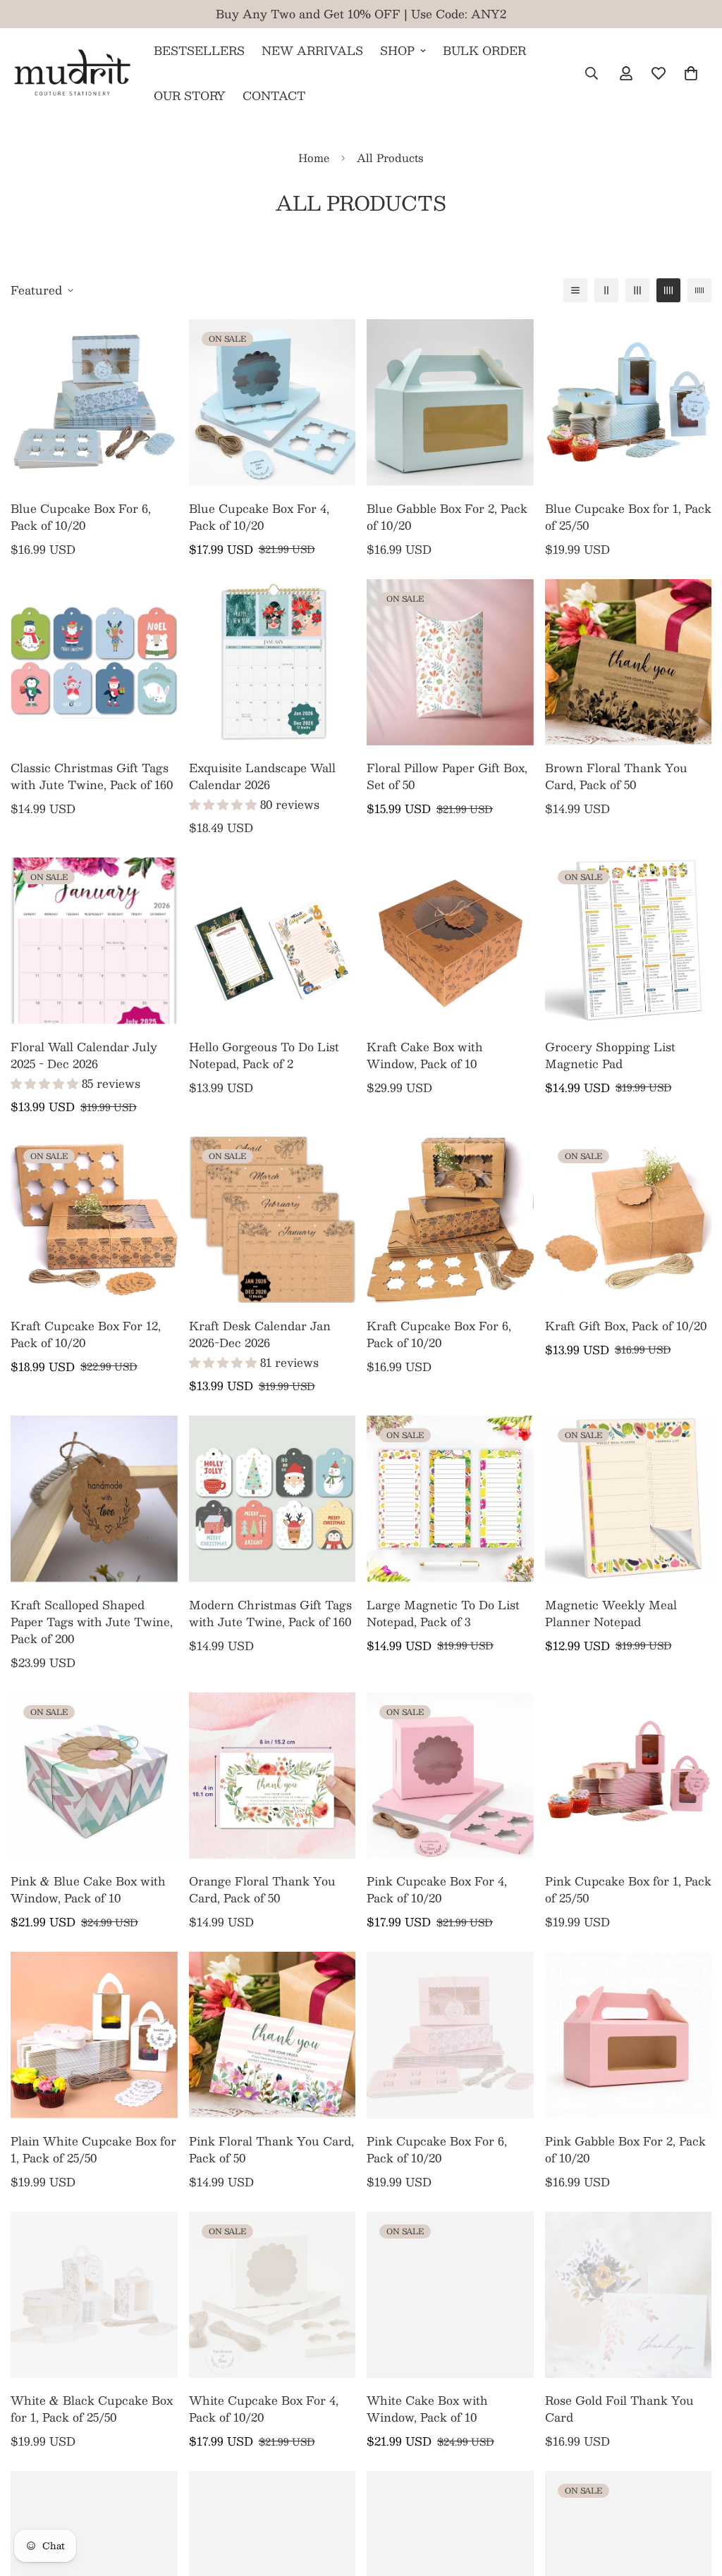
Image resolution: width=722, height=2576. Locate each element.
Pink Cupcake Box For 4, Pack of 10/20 (437, 1890)
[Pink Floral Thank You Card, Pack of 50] (273, 2035)
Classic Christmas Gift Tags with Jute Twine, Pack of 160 (92, 776)
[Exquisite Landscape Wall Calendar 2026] (273, 662)
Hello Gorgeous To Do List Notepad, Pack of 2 (264, 1055)
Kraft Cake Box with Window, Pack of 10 (425, 1055)
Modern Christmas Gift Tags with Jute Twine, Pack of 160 (270, 1614)
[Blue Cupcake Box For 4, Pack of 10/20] (273, 402)
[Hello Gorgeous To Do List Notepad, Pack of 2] (273, 941)
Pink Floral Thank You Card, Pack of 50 (271, 2150)
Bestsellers (199, 50)
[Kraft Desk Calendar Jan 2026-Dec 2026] (273, 1220)
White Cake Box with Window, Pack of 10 (427, 2409)
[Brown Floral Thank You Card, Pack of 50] (629, 662)
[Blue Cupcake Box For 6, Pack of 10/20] (94, 402)
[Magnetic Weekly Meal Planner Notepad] (629, 1499)
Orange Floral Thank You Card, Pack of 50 (262, 1890)
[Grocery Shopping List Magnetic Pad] (629, 941)
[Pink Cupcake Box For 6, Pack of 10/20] (450, 2035)
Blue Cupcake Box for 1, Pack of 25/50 (628, 517)
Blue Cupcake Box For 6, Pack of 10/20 (81, 517)
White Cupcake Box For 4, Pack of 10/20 (264, 2409)
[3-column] (637, 290)
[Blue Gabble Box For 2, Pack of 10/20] (450, 402)
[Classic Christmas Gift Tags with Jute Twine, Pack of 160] (94, 662)
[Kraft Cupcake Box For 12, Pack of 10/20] (94, 1220)
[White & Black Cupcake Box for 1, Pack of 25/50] (94, 2295)
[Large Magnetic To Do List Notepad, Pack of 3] (450, 1499)
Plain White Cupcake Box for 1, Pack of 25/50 (93, 2150)
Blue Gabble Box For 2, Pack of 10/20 (447, 517)
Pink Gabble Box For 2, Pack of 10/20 (625, 2150)
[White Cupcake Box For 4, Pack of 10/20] (273, 2295)
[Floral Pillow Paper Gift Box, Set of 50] (450, 662)
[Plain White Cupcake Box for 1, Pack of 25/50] (94, 2035)
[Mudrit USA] (72, 73)
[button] (691, 73)
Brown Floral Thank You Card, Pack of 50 (616, 776)
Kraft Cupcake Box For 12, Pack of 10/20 (86, 1335)
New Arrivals (312, 50)
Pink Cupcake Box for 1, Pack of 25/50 (628, 1890)
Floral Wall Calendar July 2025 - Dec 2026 (84, 1055)
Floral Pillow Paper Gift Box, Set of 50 (447, 776)
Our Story (190, 95)
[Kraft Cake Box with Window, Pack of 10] (450, 941)
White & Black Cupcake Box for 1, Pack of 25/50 (92, 2409)
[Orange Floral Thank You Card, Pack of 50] (273, 1776)
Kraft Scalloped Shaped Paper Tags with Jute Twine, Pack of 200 (92, 1622)
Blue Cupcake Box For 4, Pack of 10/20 (259, 517)
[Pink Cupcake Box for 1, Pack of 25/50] (629, 1776)
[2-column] (606, 290)
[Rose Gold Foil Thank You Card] (629, 2295)
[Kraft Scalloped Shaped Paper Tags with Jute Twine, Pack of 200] (94, 1499)
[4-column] (668, 290)
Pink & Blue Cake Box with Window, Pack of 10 (88, 1890)
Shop (397, 50)
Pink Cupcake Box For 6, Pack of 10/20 (437, 2150)
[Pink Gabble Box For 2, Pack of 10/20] (629, 2035)
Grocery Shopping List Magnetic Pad (610, 1055)
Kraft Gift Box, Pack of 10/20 (626, 1326)
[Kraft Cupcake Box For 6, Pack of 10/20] (450, 1220)
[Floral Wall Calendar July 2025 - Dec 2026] (94, 941)
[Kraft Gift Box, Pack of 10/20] (629, 1220)
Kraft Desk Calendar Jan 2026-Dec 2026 (260, 1335)
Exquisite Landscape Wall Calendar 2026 (262, 776)
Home (314, 157)
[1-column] (575, 290)
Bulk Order (484, 50)
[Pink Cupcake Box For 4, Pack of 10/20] (450, 1776)
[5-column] (699, 290)
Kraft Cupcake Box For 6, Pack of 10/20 (439, 1335)
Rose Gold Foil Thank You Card (619, 2409)
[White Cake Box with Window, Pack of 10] (450, 2295)
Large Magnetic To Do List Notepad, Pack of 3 (443, 1614)
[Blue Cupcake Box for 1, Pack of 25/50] (629, 402)
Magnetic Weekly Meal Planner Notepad (611, 1614)
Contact (274, 95)
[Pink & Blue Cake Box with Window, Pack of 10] (94, 1776)
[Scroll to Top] (695, 2499)
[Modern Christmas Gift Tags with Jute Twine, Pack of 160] (273, 1499)
